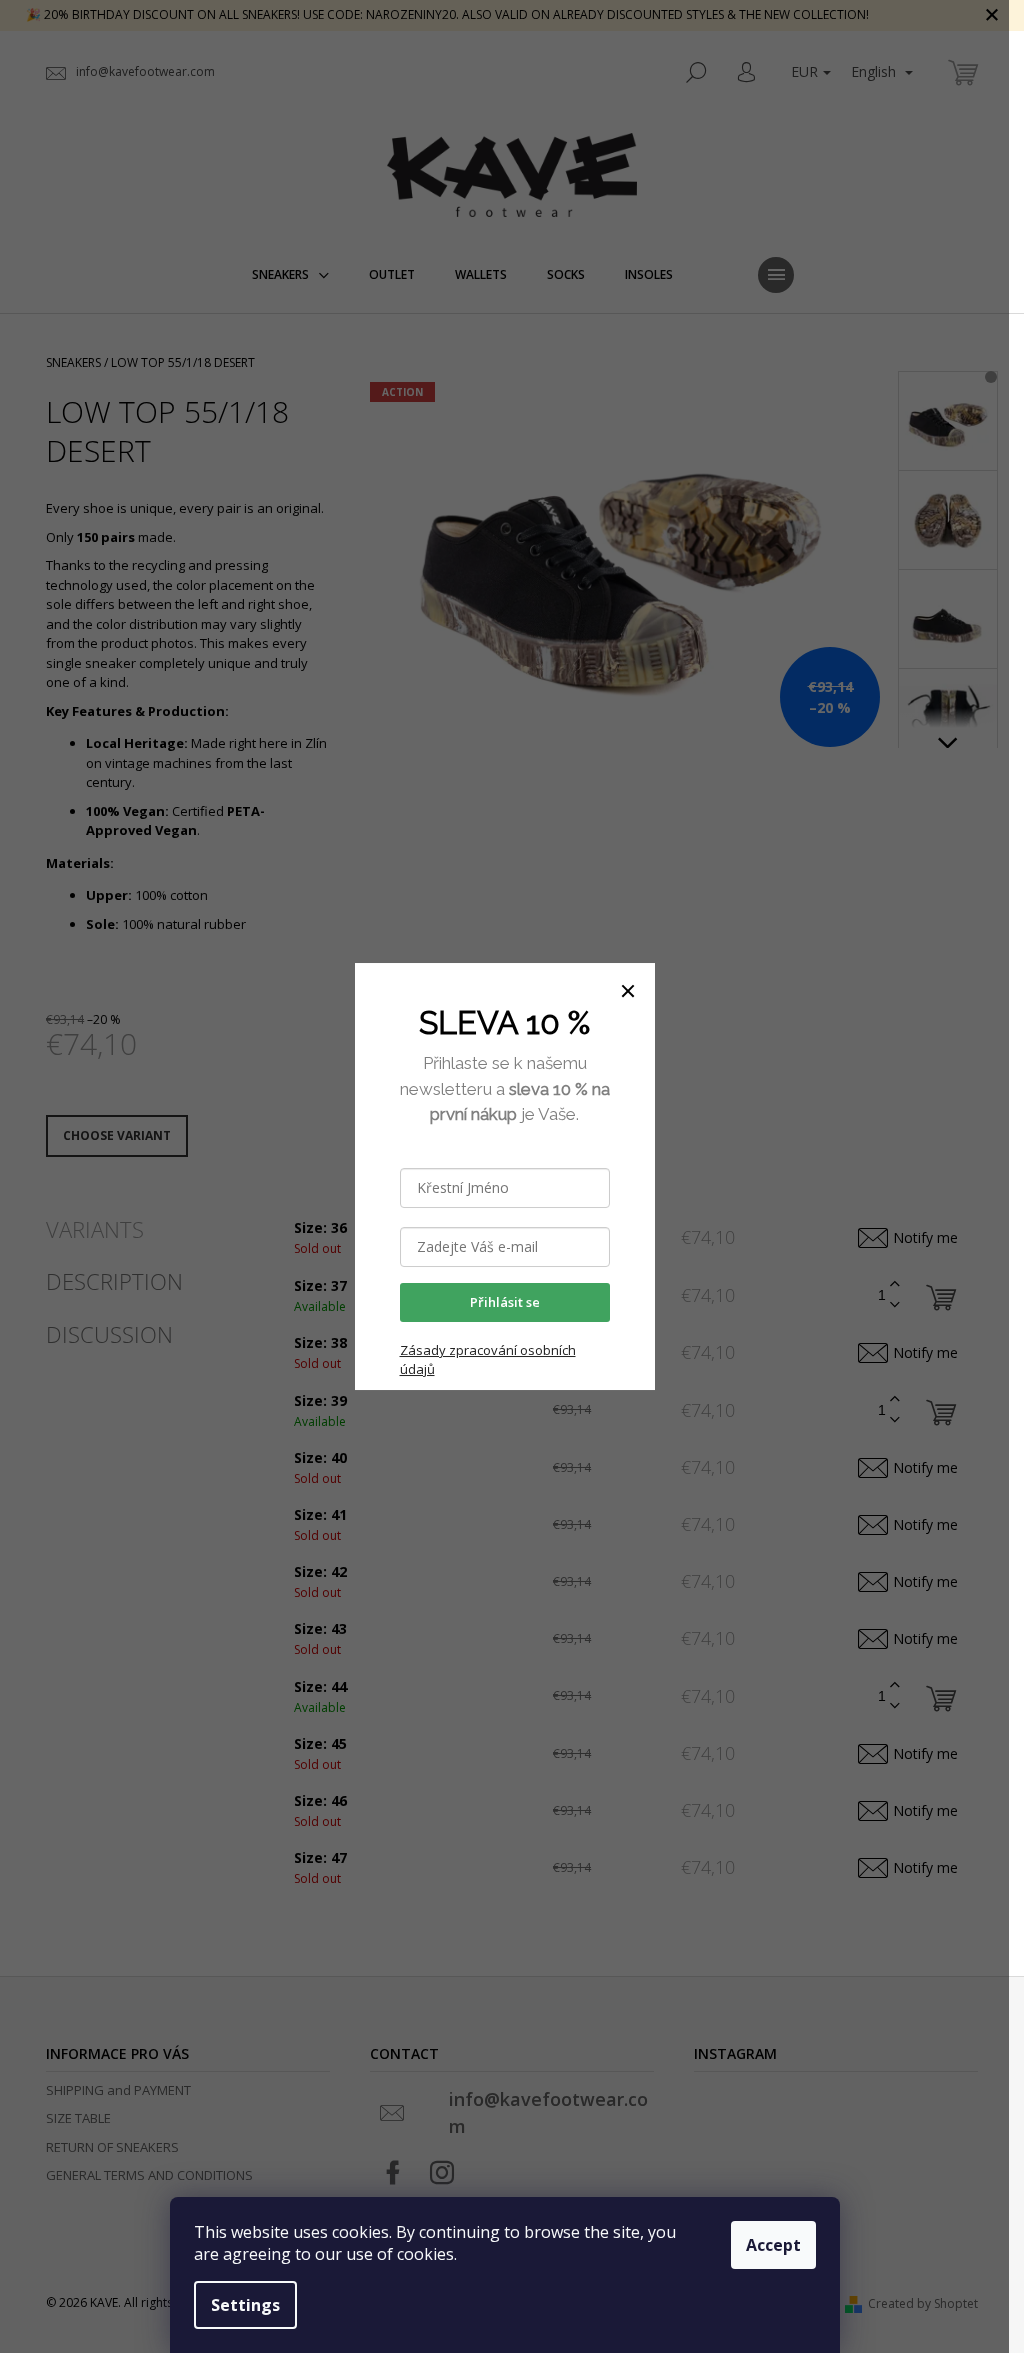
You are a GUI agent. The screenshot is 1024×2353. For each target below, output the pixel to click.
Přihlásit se (505, 1302)
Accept (773, 2245)
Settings (245, 2305)
